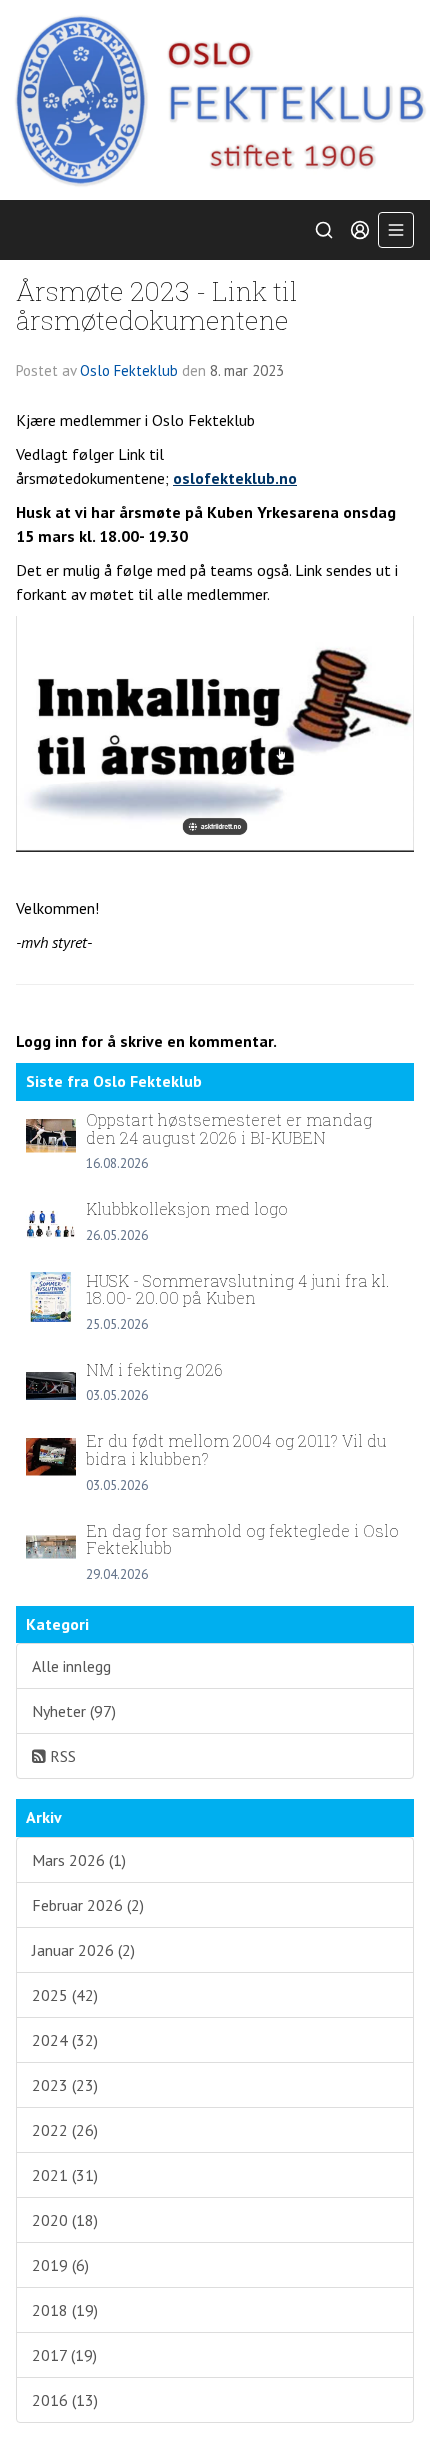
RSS (61, 1756)
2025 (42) (65, 1995)
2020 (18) (65, 2220)
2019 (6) (60, 2265)
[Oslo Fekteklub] (215, 100)
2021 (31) (65, 2175)
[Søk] (324, 230)
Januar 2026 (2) (83, 1950)
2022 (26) (65, 2130)
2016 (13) (65, 2400)
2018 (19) (65, 2310)
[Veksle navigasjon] (396, 230)
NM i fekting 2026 (154, 1369)
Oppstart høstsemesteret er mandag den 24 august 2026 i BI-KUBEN (229, 1128)
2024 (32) (65, 2040)
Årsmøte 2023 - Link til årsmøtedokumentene (157, 305)
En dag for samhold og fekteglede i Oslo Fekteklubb (242, 1539)
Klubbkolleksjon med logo (187, 1208)
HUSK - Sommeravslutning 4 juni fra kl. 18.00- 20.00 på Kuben (238, 1289)
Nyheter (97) (74, 1711)
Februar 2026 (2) (88, 1905)
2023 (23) (65, 2085)
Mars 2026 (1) (79, 1860)
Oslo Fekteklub (129, 370)
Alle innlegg (71, 1666)
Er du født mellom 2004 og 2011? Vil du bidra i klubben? (236, 1449)
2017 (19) (64, 2355)
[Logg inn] (360, 230)
